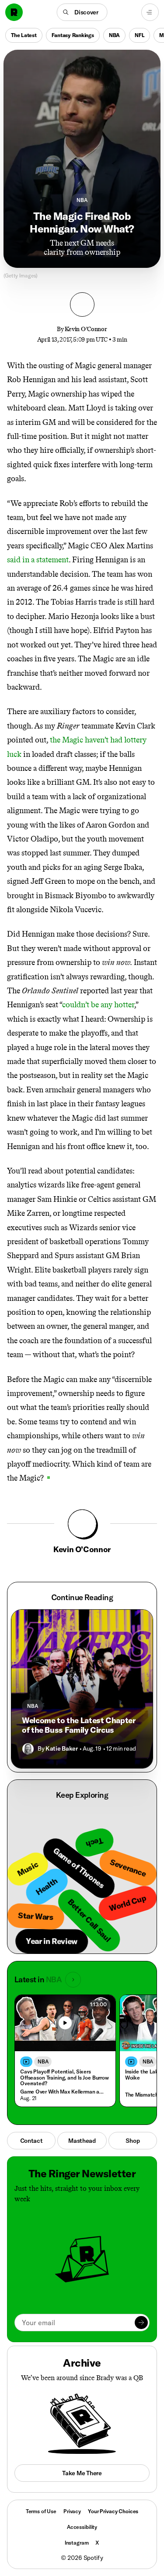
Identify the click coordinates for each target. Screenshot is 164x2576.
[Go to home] (14, 12)
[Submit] (141, 2323)
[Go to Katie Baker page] (28, 1749)
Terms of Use (41, 2511)
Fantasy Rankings (73, 35)
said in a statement (38, 560)
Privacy (72, 2511)
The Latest (24, 35)
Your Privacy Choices (113, 2511)
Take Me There (82, 2473)
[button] (82, 12)
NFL (140, 35)
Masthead (82, 2141)
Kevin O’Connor (86, 329)
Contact (31, 2141)
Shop (133, 2141)
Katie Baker (61, 1748)
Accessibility (82, 2527)
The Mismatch (142, 2095)
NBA (114, 35)
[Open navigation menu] (150, 12)
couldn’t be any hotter (98, 1005)
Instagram (77, 2543)
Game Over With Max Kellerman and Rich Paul (63, 2092)
